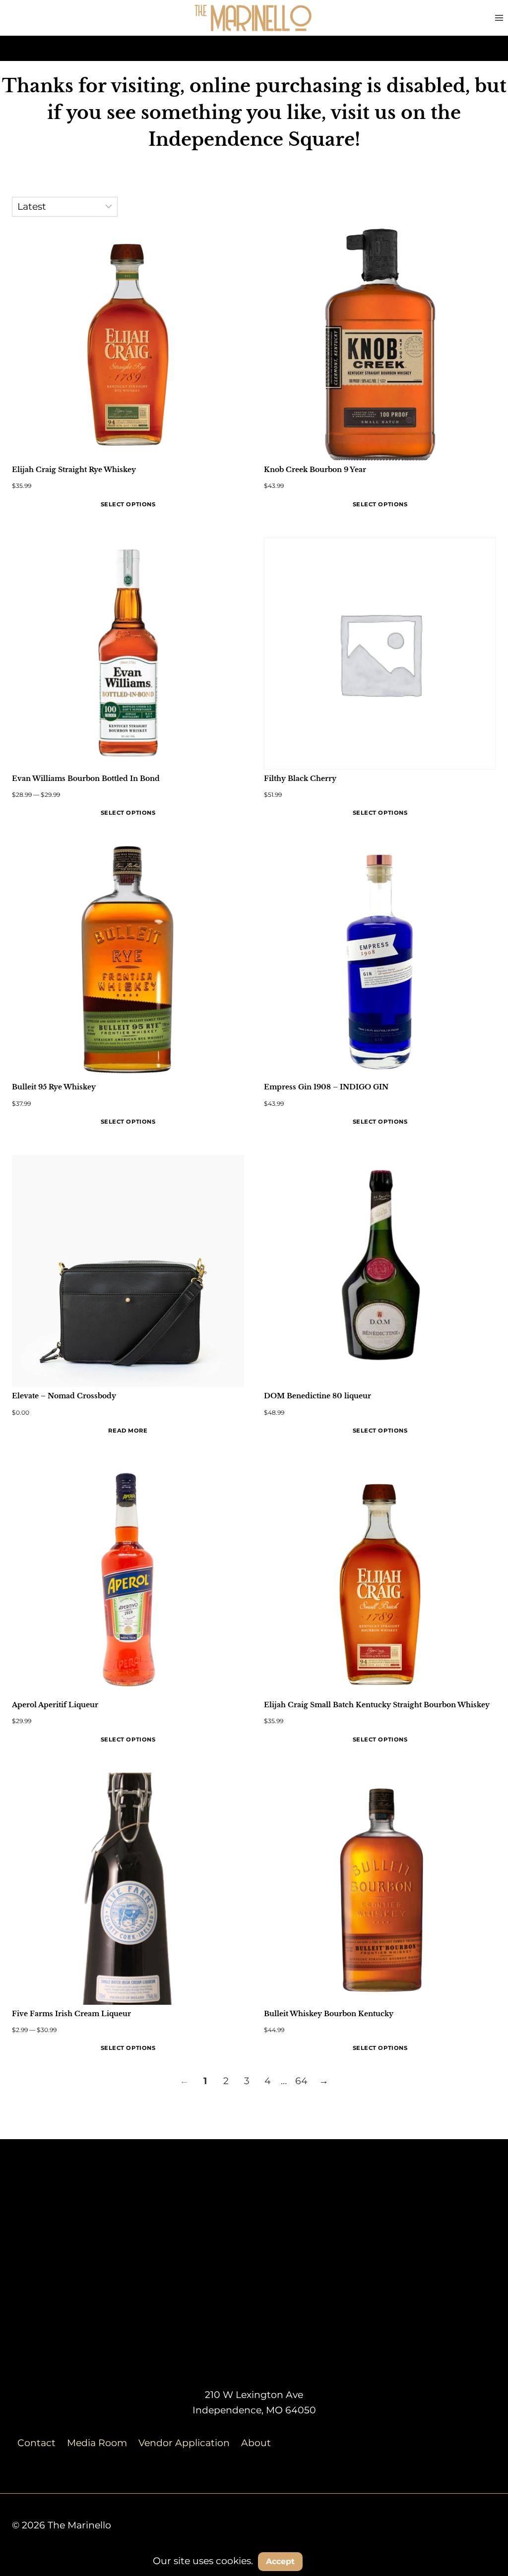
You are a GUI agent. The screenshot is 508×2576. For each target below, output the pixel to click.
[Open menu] (499, 18)
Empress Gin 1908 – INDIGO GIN (326, 1087)
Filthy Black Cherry (300, 779)
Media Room (97, 2443)
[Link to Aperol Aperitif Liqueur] (128, 1580)
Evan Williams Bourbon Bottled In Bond (86, 779)
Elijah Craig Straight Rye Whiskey (74, 470)
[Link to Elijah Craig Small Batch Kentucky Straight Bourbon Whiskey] (380, 1580)
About (256, 2443)
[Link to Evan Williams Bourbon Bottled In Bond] (128, 654)
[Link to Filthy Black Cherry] (380, 654)
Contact (36, 2443)
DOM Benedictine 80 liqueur (317, 1396)
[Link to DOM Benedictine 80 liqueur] (380, 1271)
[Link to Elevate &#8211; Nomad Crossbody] (128, 1271)
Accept (280, 2561)
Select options (128, 504)
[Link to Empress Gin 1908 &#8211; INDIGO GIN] (380, 962)
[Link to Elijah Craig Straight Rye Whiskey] (128, 345)
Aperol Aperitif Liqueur (55, 1705)
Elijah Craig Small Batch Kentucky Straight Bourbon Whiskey (377, 1705)
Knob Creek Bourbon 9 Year (315, 470)
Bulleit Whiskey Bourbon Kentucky (329, 2014)
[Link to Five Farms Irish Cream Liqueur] (128, 1889)
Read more (128, 1431)
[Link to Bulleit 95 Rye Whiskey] (128, 962)
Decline (333, 2561)
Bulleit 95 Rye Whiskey (54, 1087)
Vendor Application (184, 2443)
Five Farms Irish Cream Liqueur (71, 2014)
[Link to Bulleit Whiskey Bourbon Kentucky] (380, 1889)
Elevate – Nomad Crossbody (64, 1396)
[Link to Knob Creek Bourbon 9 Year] (380, 345)
